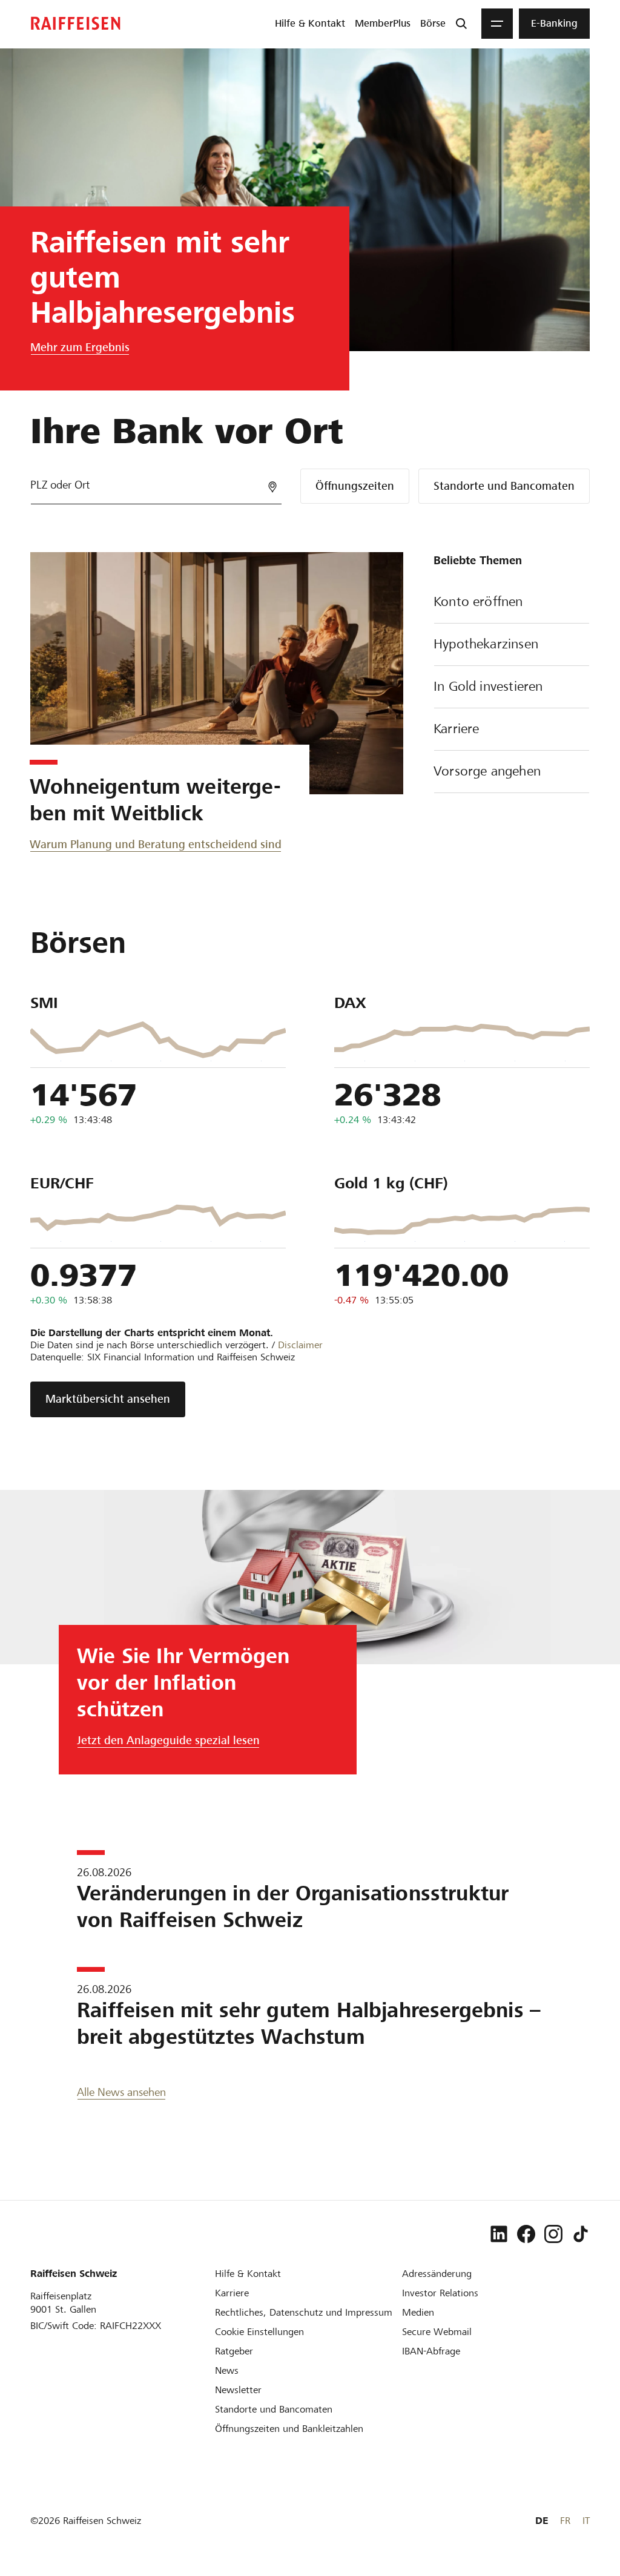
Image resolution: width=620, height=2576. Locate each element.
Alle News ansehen (121, 2092)
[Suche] (461, 24)
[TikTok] (581, 2234)
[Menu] (497, 24)
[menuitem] (310, 24)
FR (565, 2521)
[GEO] (272, 487)
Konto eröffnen (478, 601)
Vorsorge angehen (487, 771)
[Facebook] (526, 2234)
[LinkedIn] (499, 2234)
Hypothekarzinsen (486, 644)
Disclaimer (300, 1345)
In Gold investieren (488, 686)
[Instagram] (553, 2234)
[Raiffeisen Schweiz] (76, 23)
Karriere (456, 729)
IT (586, 2521)
